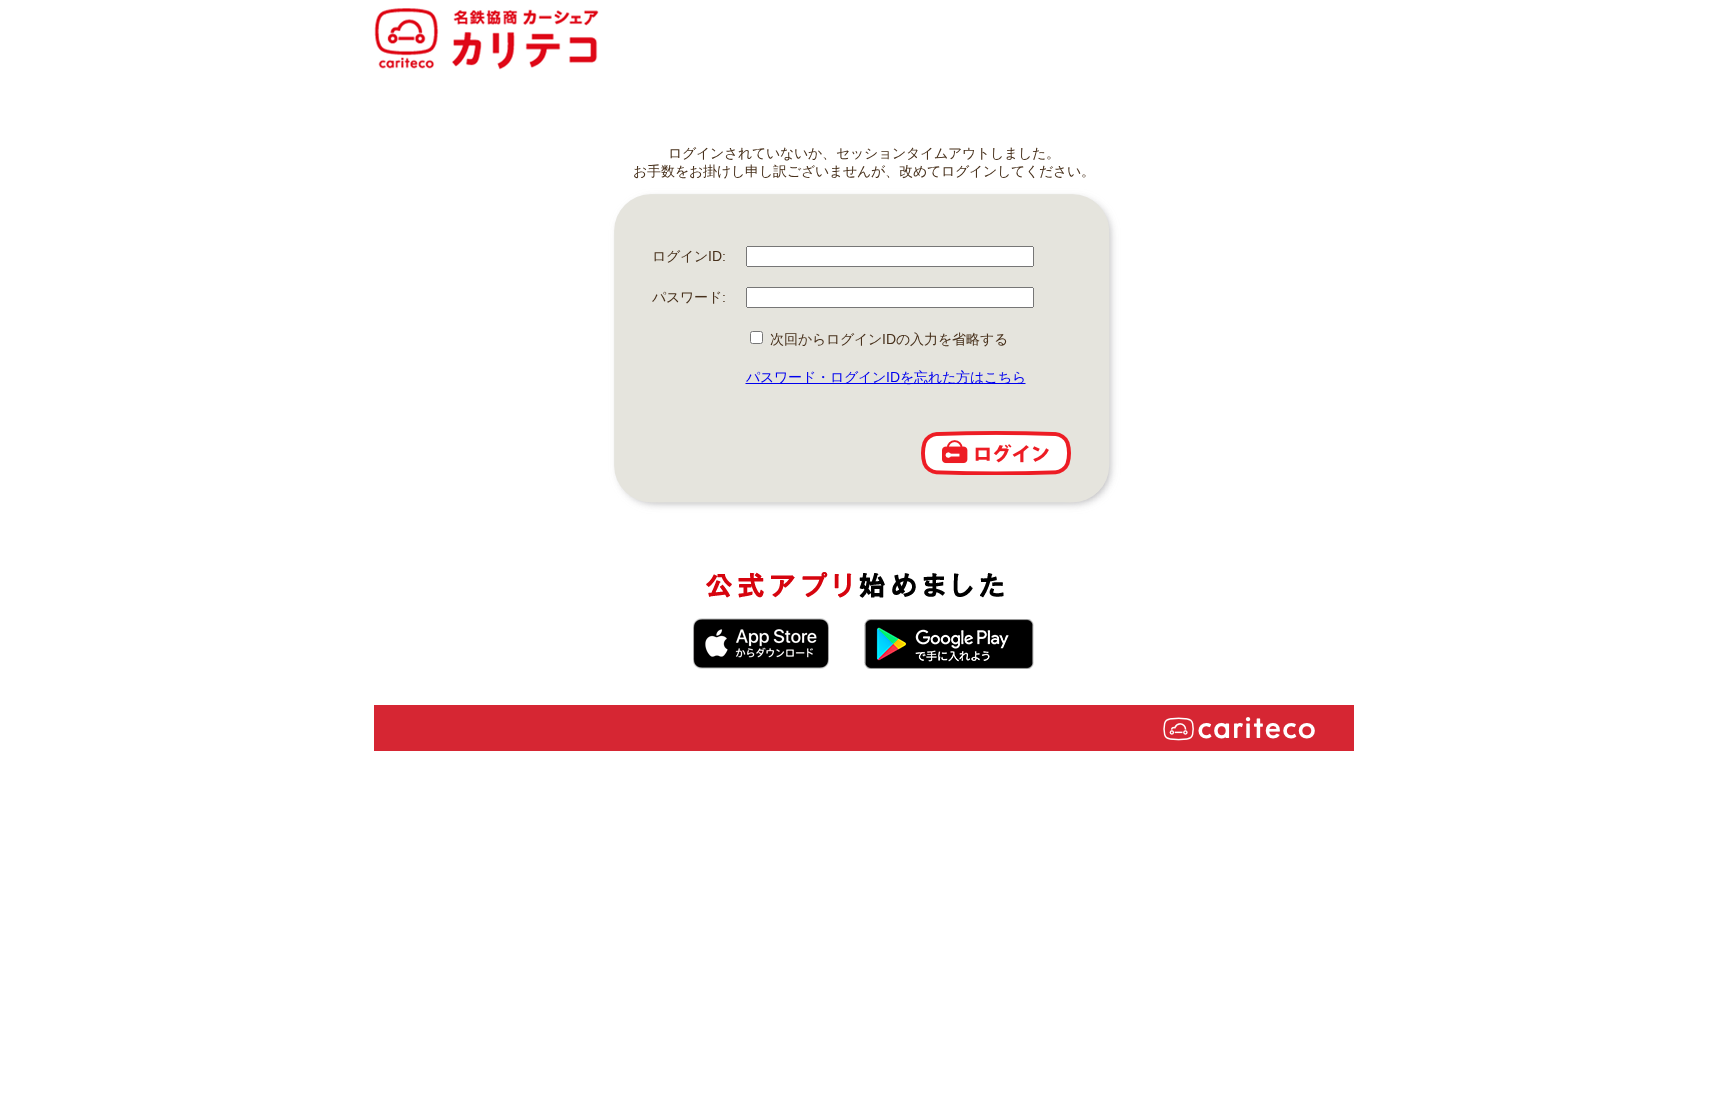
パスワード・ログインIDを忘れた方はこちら (886, 377)
